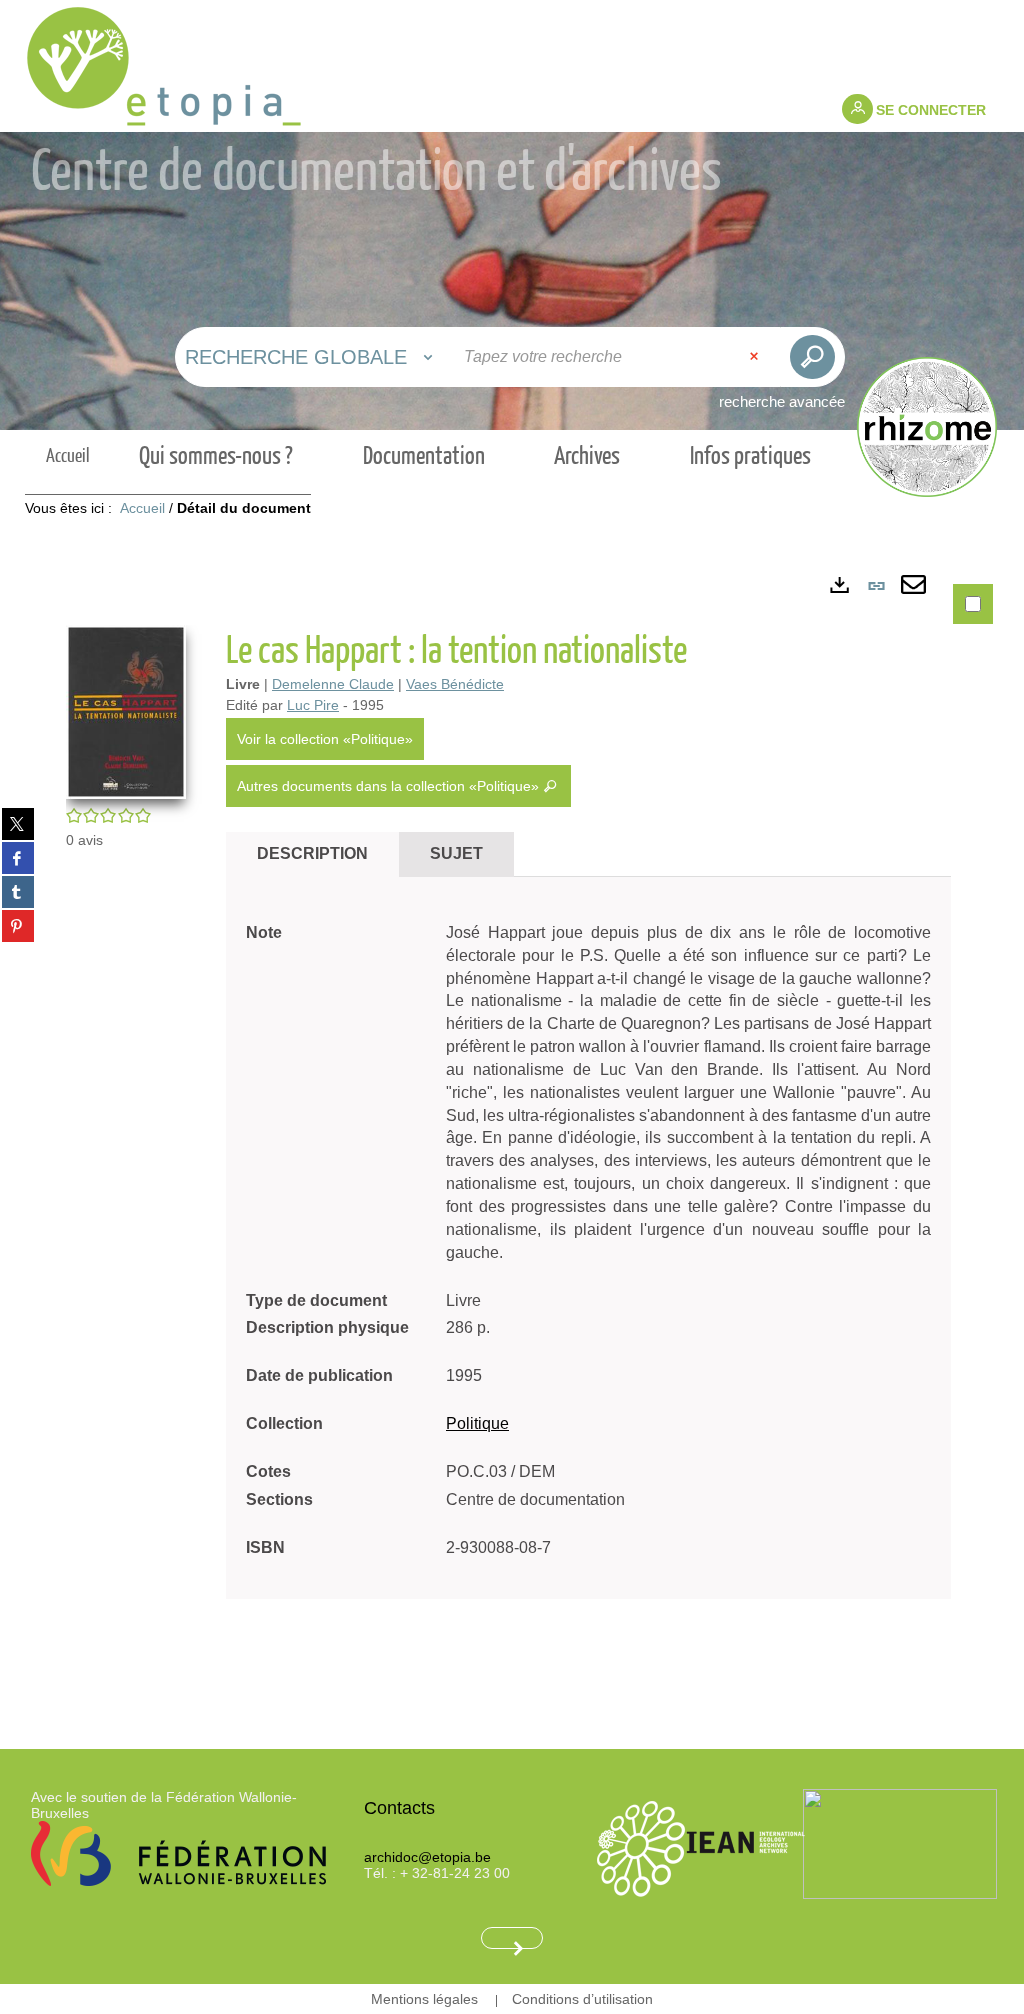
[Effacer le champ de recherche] (756, 357)
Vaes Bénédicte (455, 684)
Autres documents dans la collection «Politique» (390, 786)
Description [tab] (312, 853)
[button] (126, 710)
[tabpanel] (512, 1128)
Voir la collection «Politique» (325, 739)
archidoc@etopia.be (427, 1857)
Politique (477, 1423)
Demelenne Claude (333, 684)
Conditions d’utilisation (582, 1999)
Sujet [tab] (456, 853)
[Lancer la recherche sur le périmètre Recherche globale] (812, 357)
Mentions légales (424, 1999)
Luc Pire (313, 705)
